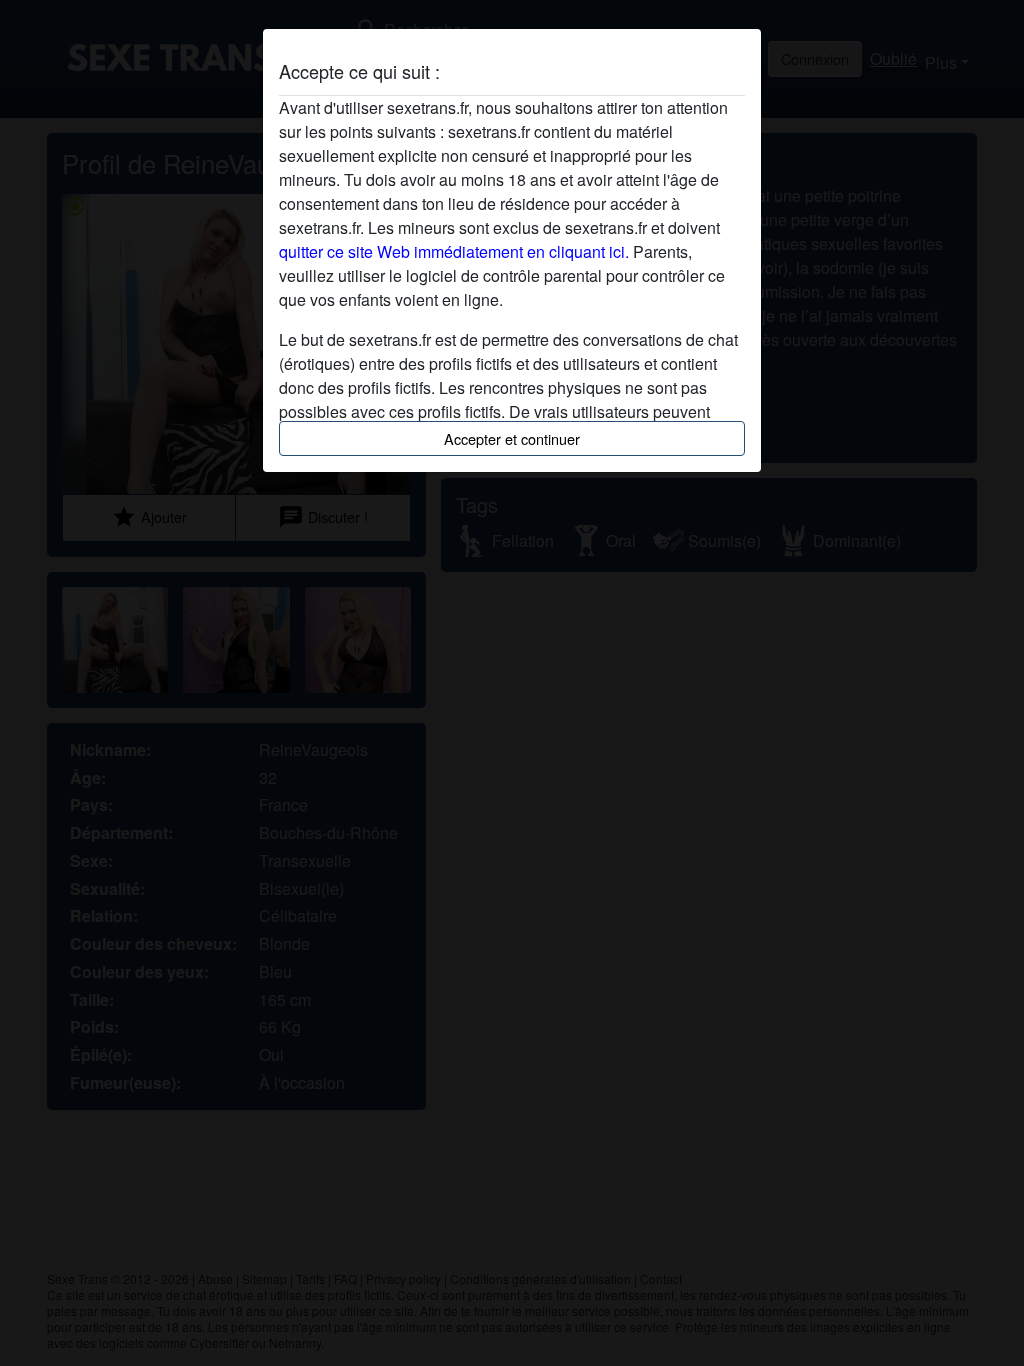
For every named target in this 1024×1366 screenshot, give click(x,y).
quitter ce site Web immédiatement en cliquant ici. (454, 251)
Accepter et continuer (512, 438)
